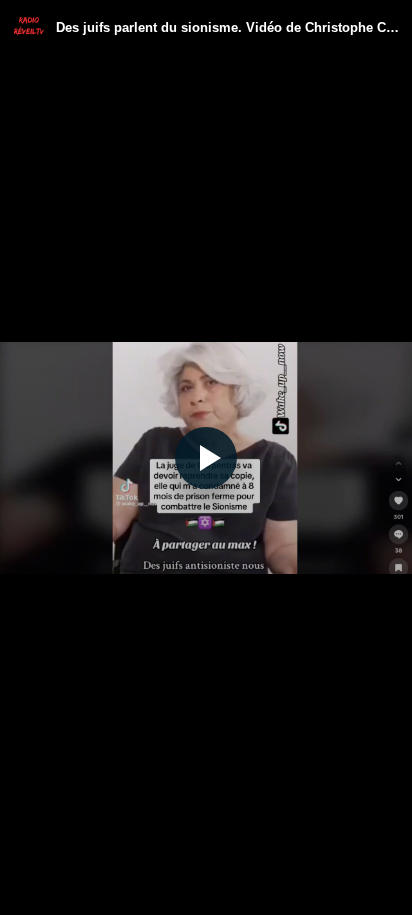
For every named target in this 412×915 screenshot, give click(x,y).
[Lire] (206, 458)
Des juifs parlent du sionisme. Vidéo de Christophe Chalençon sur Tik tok (228, 27)
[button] (206, 457)
